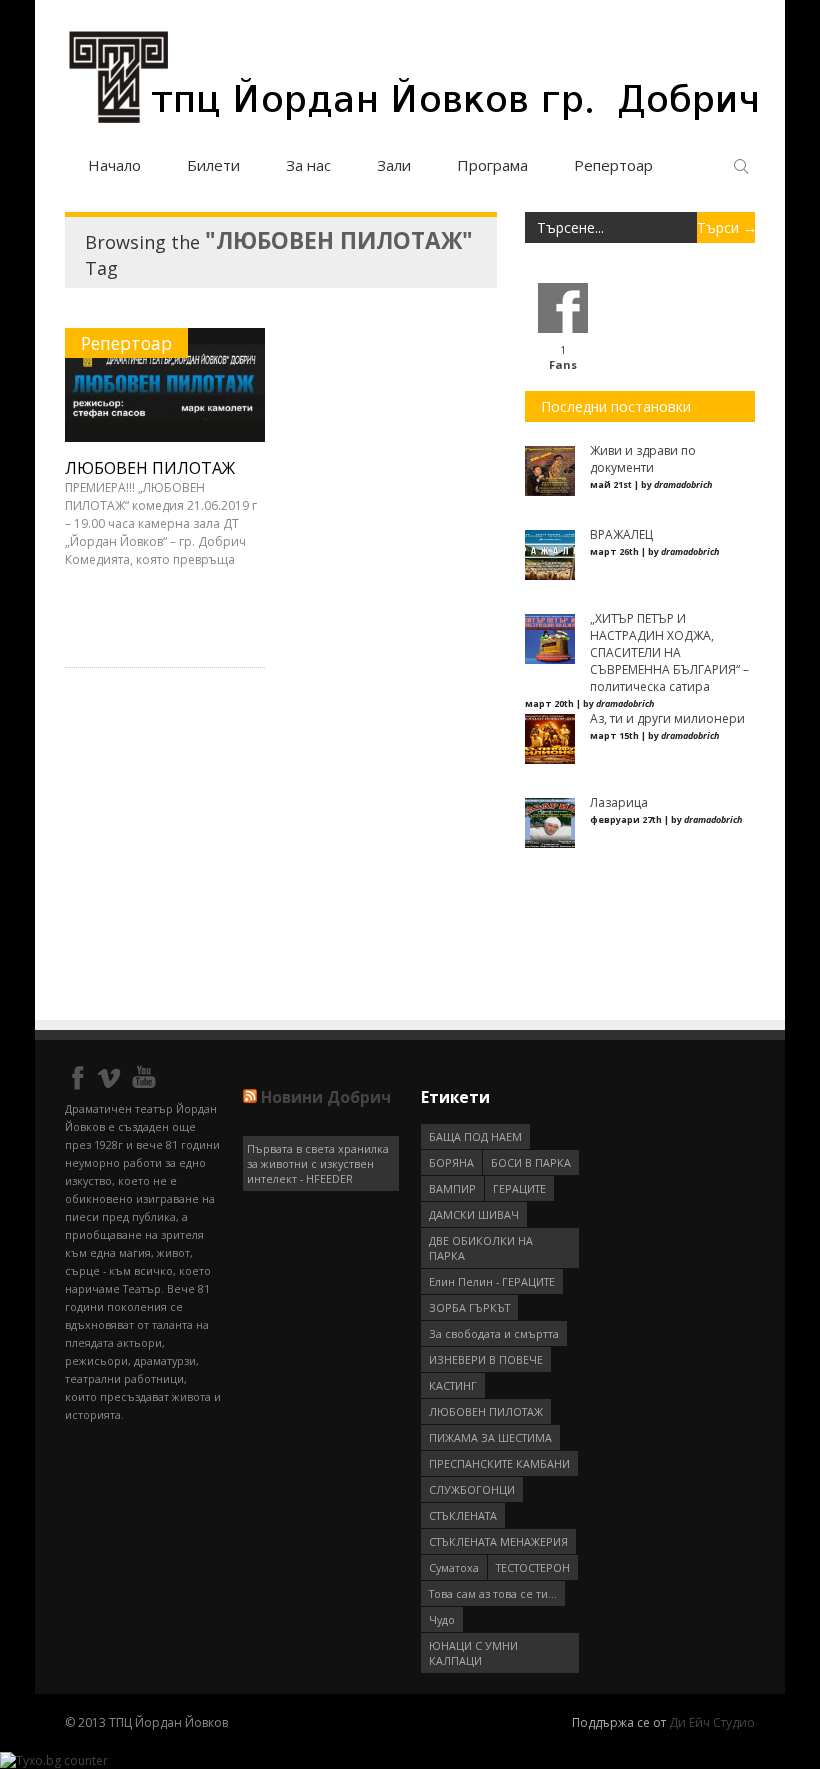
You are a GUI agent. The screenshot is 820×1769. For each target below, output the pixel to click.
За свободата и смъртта (494, 1333)
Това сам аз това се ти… (493, 1593)
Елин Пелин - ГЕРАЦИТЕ (492, 1281)
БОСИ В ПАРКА (531, 1162)
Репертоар (613, 165)
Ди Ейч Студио (712, 1722)
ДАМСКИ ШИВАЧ (474, 1214)
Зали (394, 165)
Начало (114, 165)
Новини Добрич (326, 1097)
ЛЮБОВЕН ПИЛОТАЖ (150, 468)
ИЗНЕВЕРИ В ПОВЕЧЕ (486, 1359)
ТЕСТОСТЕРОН (533, 1567)
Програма (492, 165)
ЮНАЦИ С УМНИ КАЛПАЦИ (473, 1653)
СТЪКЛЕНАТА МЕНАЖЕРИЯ (498, 1541)
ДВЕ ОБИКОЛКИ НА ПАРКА (481, 1248)
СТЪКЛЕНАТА (463, 1515)
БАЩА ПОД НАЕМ (475, 1136)
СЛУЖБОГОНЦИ (472, 1489)
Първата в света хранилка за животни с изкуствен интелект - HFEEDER (318, 1163)
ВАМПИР (452, 1188)
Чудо (442, 1619)
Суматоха (454, 1567)
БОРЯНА (451, 1162)
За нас (308, 165)
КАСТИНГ (453, 1385)
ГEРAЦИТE (519, 1188)
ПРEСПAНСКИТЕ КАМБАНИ (499, 1463)
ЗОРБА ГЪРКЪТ (469, 1307)
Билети (213, 165)
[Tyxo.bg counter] (54, 1760)
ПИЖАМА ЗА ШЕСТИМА (490, 1437)
